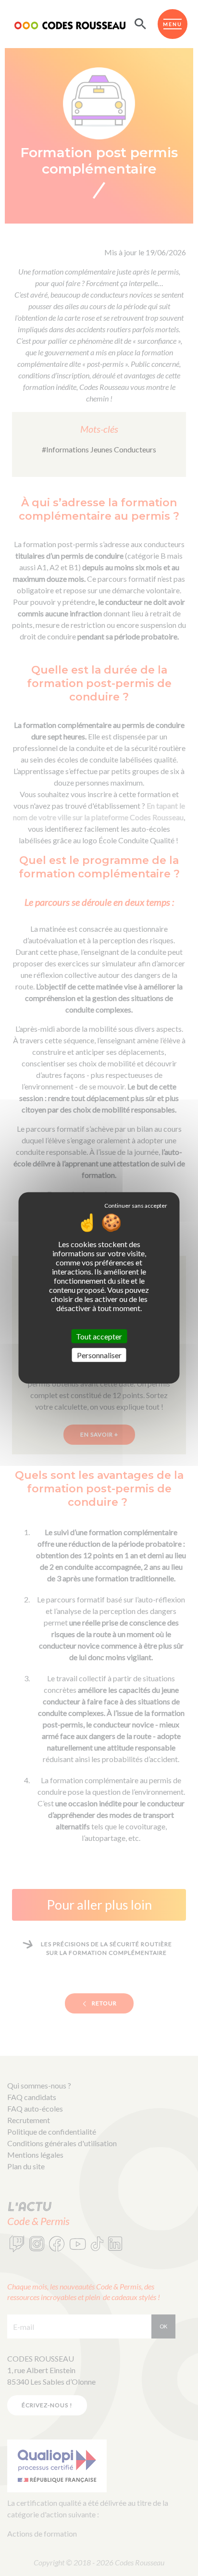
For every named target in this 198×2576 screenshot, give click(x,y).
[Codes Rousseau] (70, 24)
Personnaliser (99, 1355)
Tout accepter (99, 1336)
